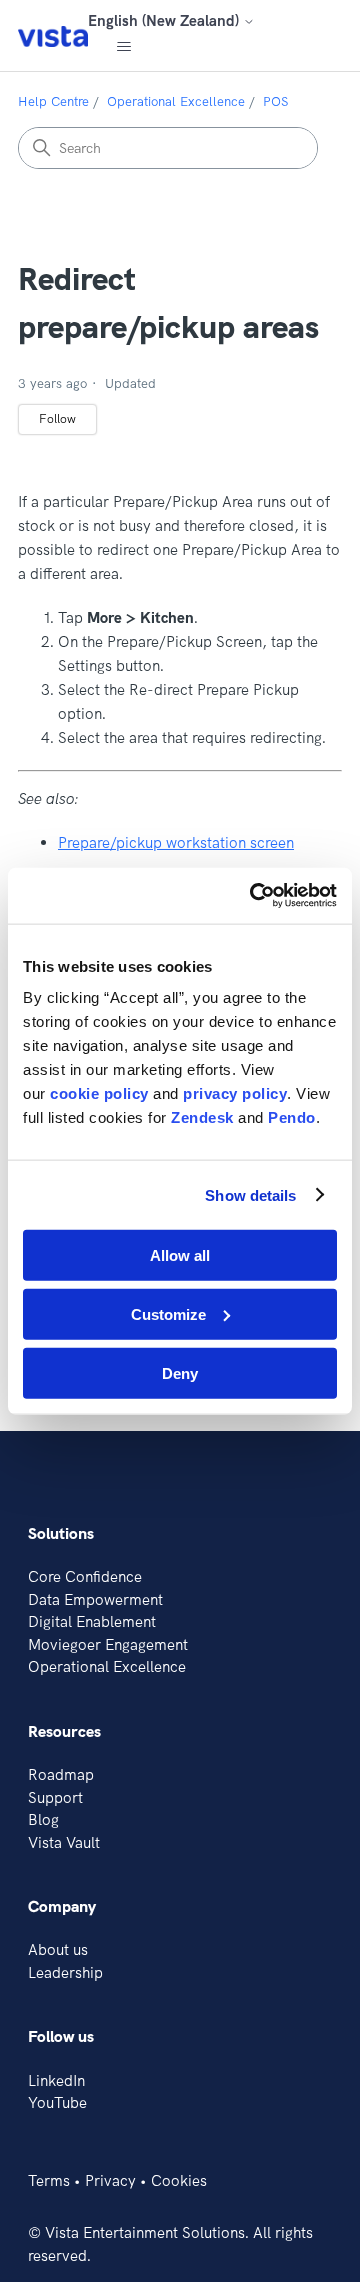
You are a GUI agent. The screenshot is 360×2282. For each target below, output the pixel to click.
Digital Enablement (92, 1621)
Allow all (180, 1255)
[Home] (53, 35)
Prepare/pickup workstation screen (176, 842)
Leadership (65, 1972)
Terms (49, 2180)
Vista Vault (64, 1842)
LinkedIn (56, 2080)
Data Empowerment (95, 1599)
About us (58, 1949)
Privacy (110, 2180)
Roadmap (61, 1774)
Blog (43, 1819)
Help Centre (53, 101)
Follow (57, 418)
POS (275, 101)
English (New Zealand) (165, 20)
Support (55, 1797)
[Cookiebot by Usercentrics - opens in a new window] (254, 896)
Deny (180, 1372)
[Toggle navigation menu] (123, 47)
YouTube (57, 2102)
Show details (250, 1194)
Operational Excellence (176, 101)
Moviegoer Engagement (108, 1644)
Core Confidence (85, 1576)
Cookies (179, 2180)
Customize (168, 1313)
